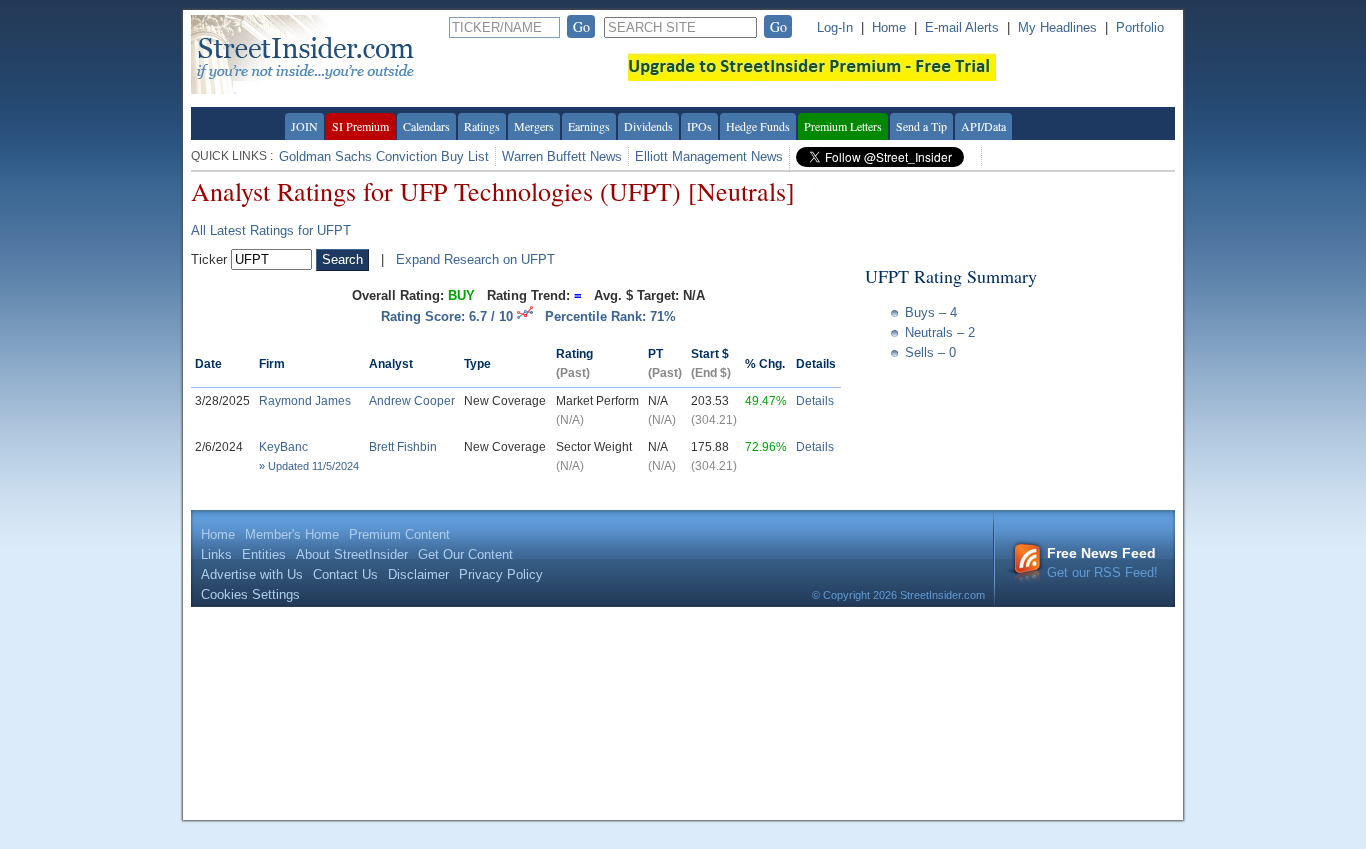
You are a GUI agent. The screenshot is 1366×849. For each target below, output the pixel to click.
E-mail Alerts (962, 27)
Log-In (835, 27)
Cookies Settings (250, 594)
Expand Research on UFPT (475, 259)
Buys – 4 (931, 312)
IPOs (699, 126)
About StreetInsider (352, 554)
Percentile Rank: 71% (610, 316)
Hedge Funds (758, 126)
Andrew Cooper (412, 401)
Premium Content (399, 534)
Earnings (589, 126)
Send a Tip (921, 126)
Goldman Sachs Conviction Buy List (384, 156)
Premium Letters (843, 126)
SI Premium (360, 126)
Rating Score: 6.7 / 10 (449, 316)
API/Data (983, 126)
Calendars (426, 126)
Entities (264, 554)
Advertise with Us (252, 574)
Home (889, 27)
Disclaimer (418, 574)
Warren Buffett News (562, 156)
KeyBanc (283, 447)
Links (216, 554)
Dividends (648, 126)
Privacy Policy (501, 574)
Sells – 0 (930, 352)
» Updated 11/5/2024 (309, 466)
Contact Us (345, 574)
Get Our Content (465, 554)
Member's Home (292, 534)
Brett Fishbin (403, 447)
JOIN (304, 126)
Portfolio (1140, 27)
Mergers (534, 126)
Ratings (482, 126)
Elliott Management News (709, 156)
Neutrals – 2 (940, 332)
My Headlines (1057, 27)
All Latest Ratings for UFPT (271, 230)
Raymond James (305, 401)
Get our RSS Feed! (1102, 562)
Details (815, 401)
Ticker (209, 259)
